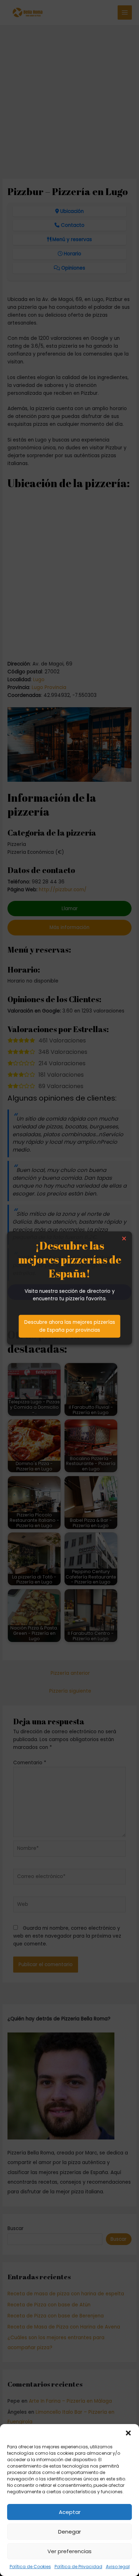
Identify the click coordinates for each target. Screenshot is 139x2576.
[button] (128, 2433)
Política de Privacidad (78, 2567)
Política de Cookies (30, 2567)
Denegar (69, 2532)
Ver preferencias (69, 2551)
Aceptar (70, 2512)
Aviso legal (118, 2567)
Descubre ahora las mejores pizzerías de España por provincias (70, 1326)
